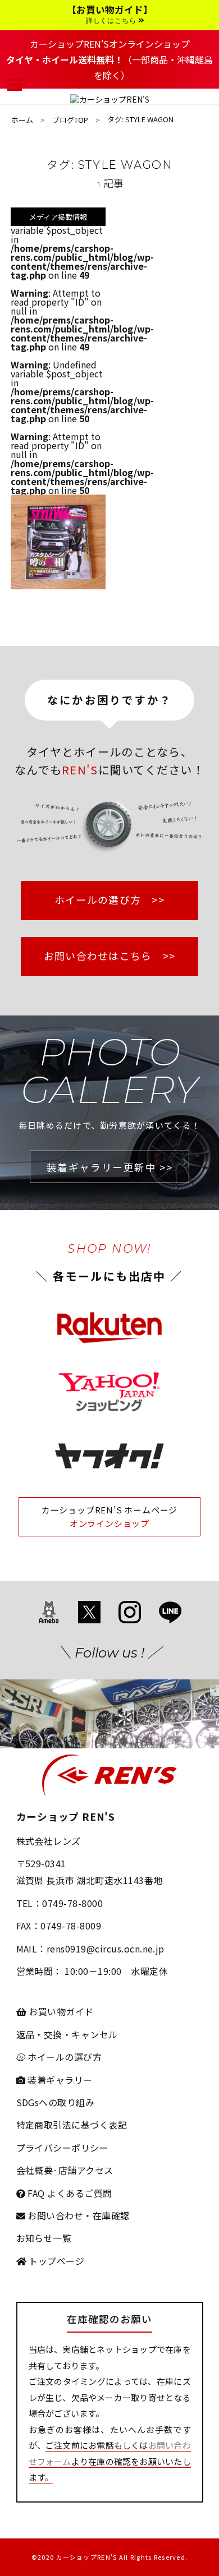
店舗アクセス (86, 2170)
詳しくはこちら (112, 21)
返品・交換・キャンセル (67, 2034)
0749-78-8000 (72, 1903)
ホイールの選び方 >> (109, 900)
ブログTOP (70, 120)
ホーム (22, 120)
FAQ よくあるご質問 (69, 2193)
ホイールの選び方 (63, 2057)
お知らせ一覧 (44, 2238)
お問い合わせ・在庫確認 (77, 2215)
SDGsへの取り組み (56, 2102)
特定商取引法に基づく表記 (72, 2125)
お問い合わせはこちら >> (110, 956)
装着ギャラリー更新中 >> (110, 1167)
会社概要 (35, 2170)
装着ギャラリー (59, 2080)
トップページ (55, 2261)
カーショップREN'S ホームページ (109, 1510)
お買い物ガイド (60, 2011)
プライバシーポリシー (63, 2148)
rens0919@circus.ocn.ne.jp (106, 1949)
